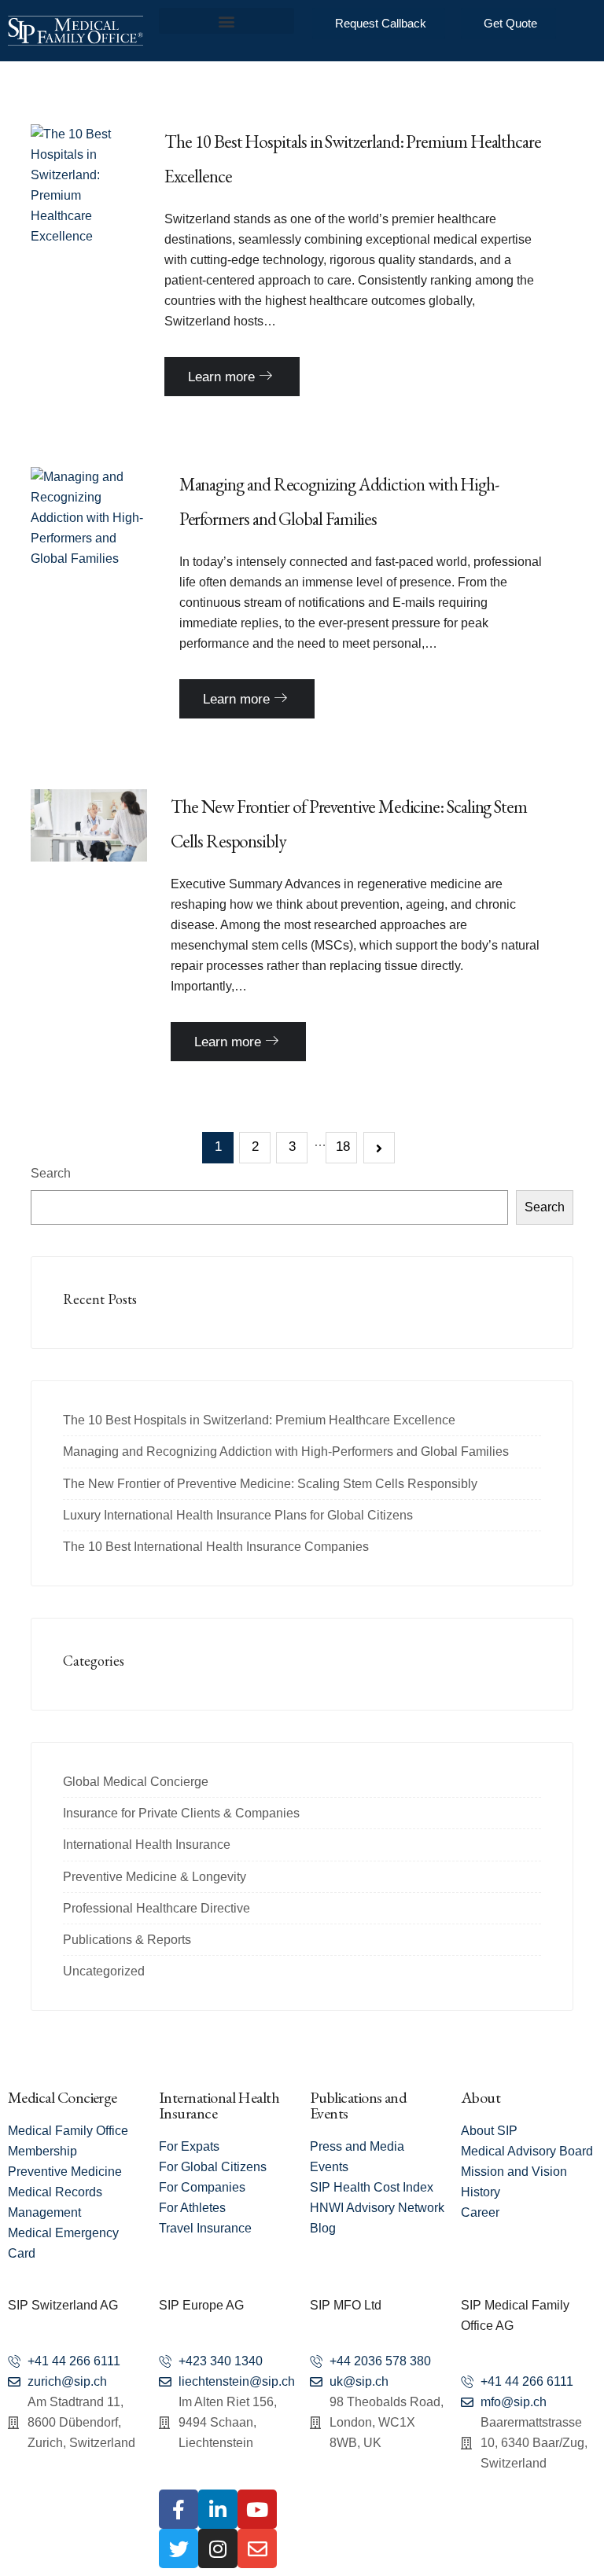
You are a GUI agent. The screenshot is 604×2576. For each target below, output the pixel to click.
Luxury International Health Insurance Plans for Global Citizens (238, 1515)
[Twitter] (179, 2548)
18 (343, 1147)
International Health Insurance (147, 1845)
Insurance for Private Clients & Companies (181, 1813)
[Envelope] (257, 2548)
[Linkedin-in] (218, 2509)
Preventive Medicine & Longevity (155, 1877)
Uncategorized (104, 1971)
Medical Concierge (63, 2097)
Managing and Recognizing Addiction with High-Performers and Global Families (286, 1452)
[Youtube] (257, 2509)
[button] (226, 21)
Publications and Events (358, 2105)
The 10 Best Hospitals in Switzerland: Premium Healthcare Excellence (259, 1420)
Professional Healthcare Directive (157, 1908)
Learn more (223, 377)
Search (51, 1173)
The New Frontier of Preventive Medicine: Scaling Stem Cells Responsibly (270, 1484)
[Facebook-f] (179, 2509)
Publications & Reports (127, 1940)
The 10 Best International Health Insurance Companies (216, 1547)
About (481, 2097)
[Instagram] (218, 2548)
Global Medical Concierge (136, 1782)
